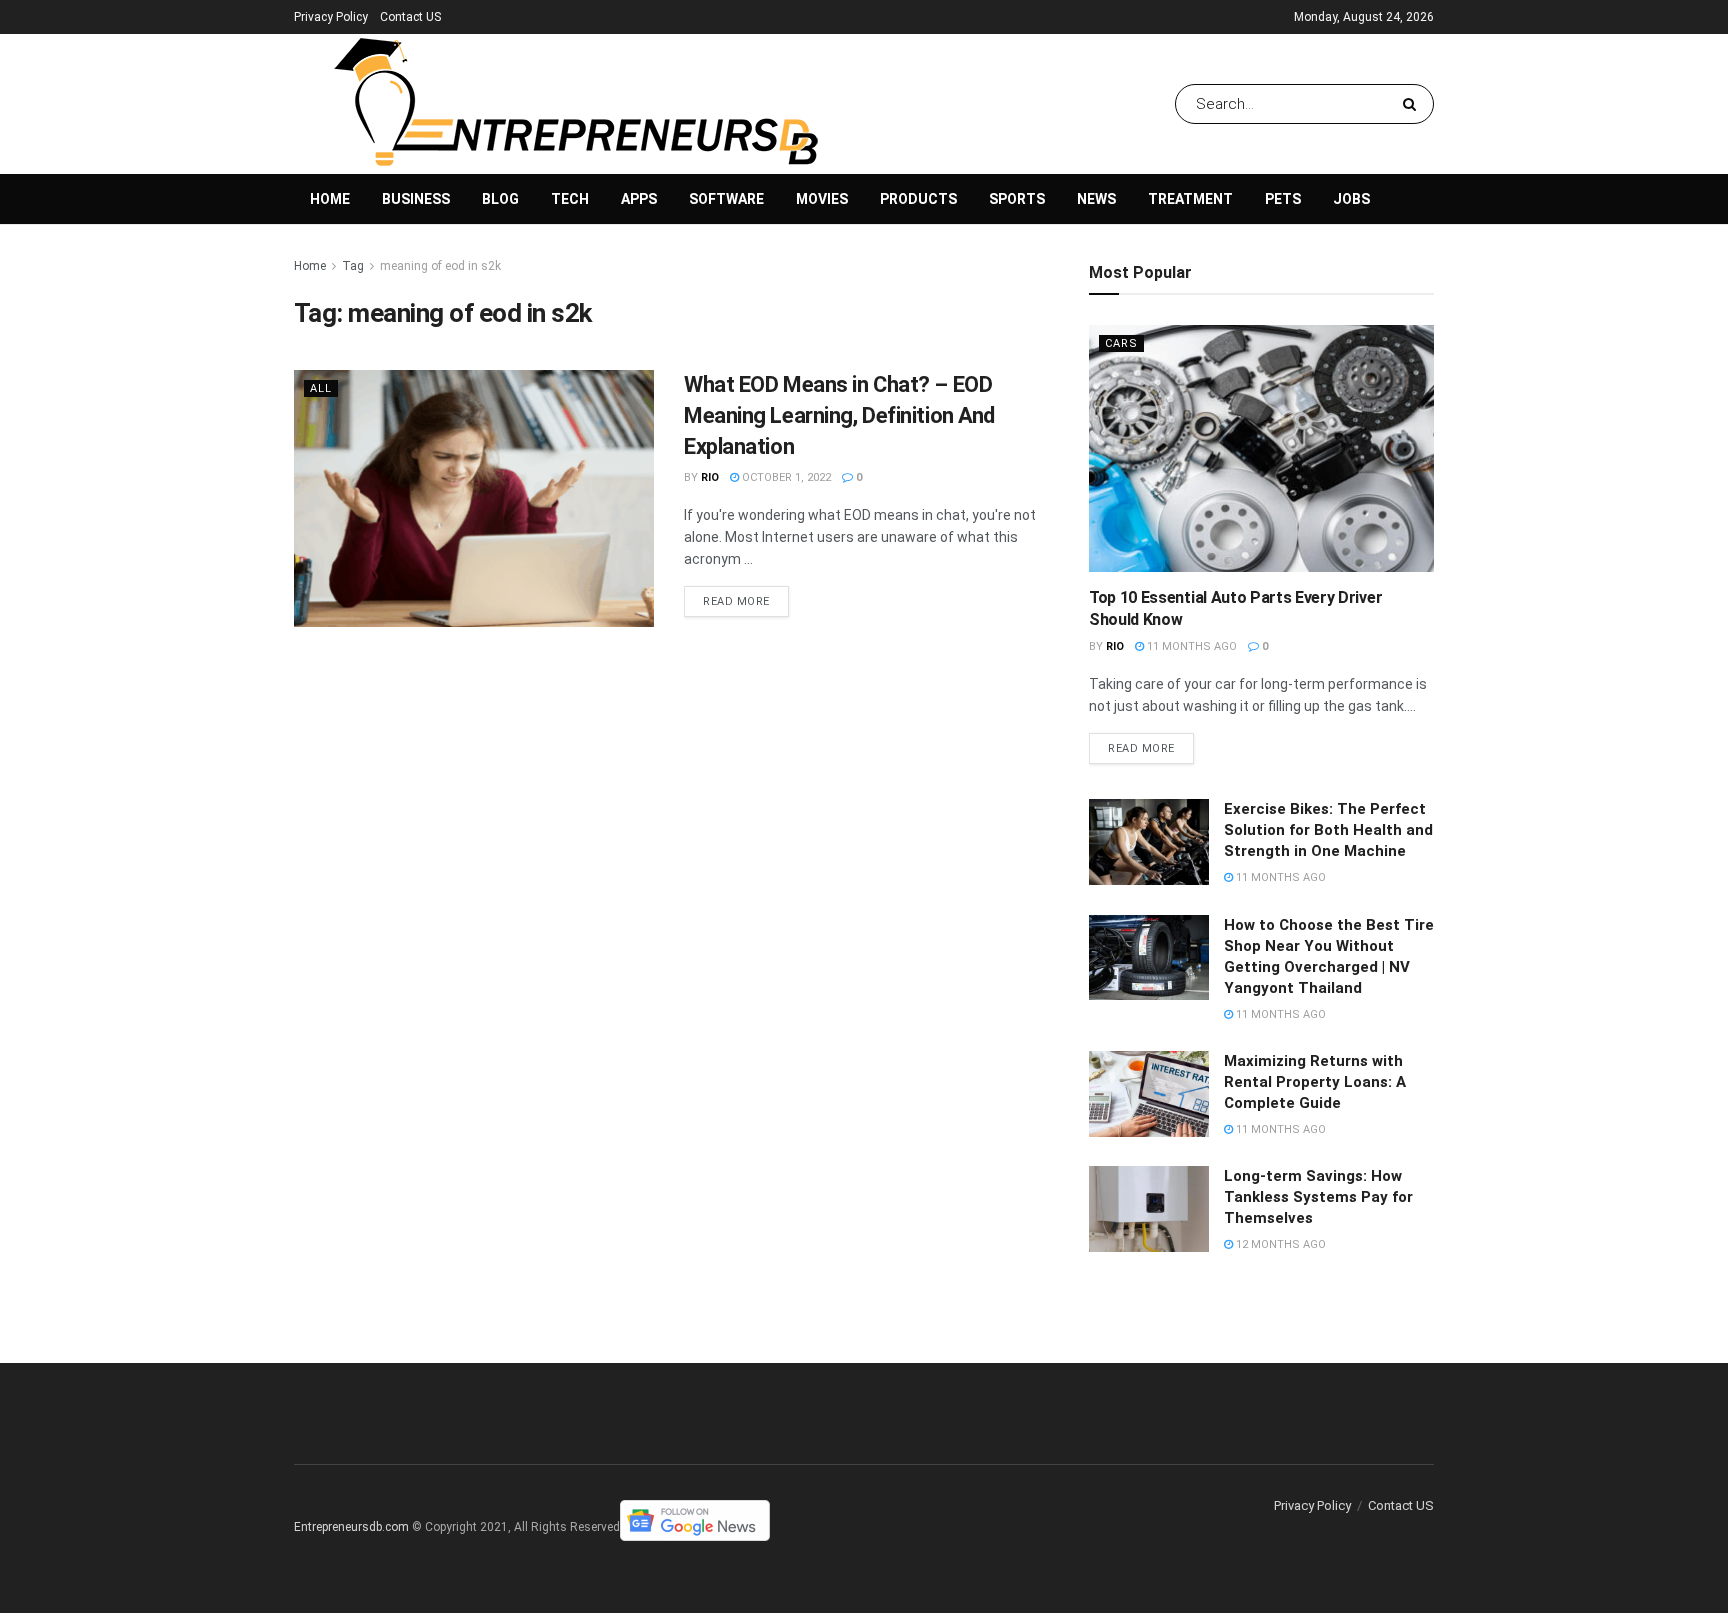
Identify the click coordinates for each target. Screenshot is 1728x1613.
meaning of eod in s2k (440, 266)
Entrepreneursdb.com (351, 1527)
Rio (710, 477)
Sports (1017, 199)
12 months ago (1279, 1244)
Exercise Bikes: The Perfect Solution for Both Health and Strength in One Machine (1328, 830)
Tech (570, 199)
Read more (736, 601)
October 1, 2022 (785, 477)
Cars (1121, 343)
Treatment (1190, 199)
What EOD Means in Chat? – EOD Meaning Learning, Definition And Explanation (839, 415)
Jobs (1351, 199)
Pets (1283, 199)
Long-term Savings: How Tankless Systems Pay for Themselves (1318, 1197)
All (321, 388)
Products (918, 199)
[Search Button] (1413, 104)
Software (726, 199)
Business (416, 199)
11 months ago (1190, 646)
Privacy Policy (331, 17)
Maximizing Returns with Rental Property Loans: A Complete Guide (1315, 1082)
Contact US (410, 17)
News (1096, 199)
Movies (822, 199)
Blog (500, 199)
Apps (639, 199)
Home (330, 199)
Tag (353, 266)
